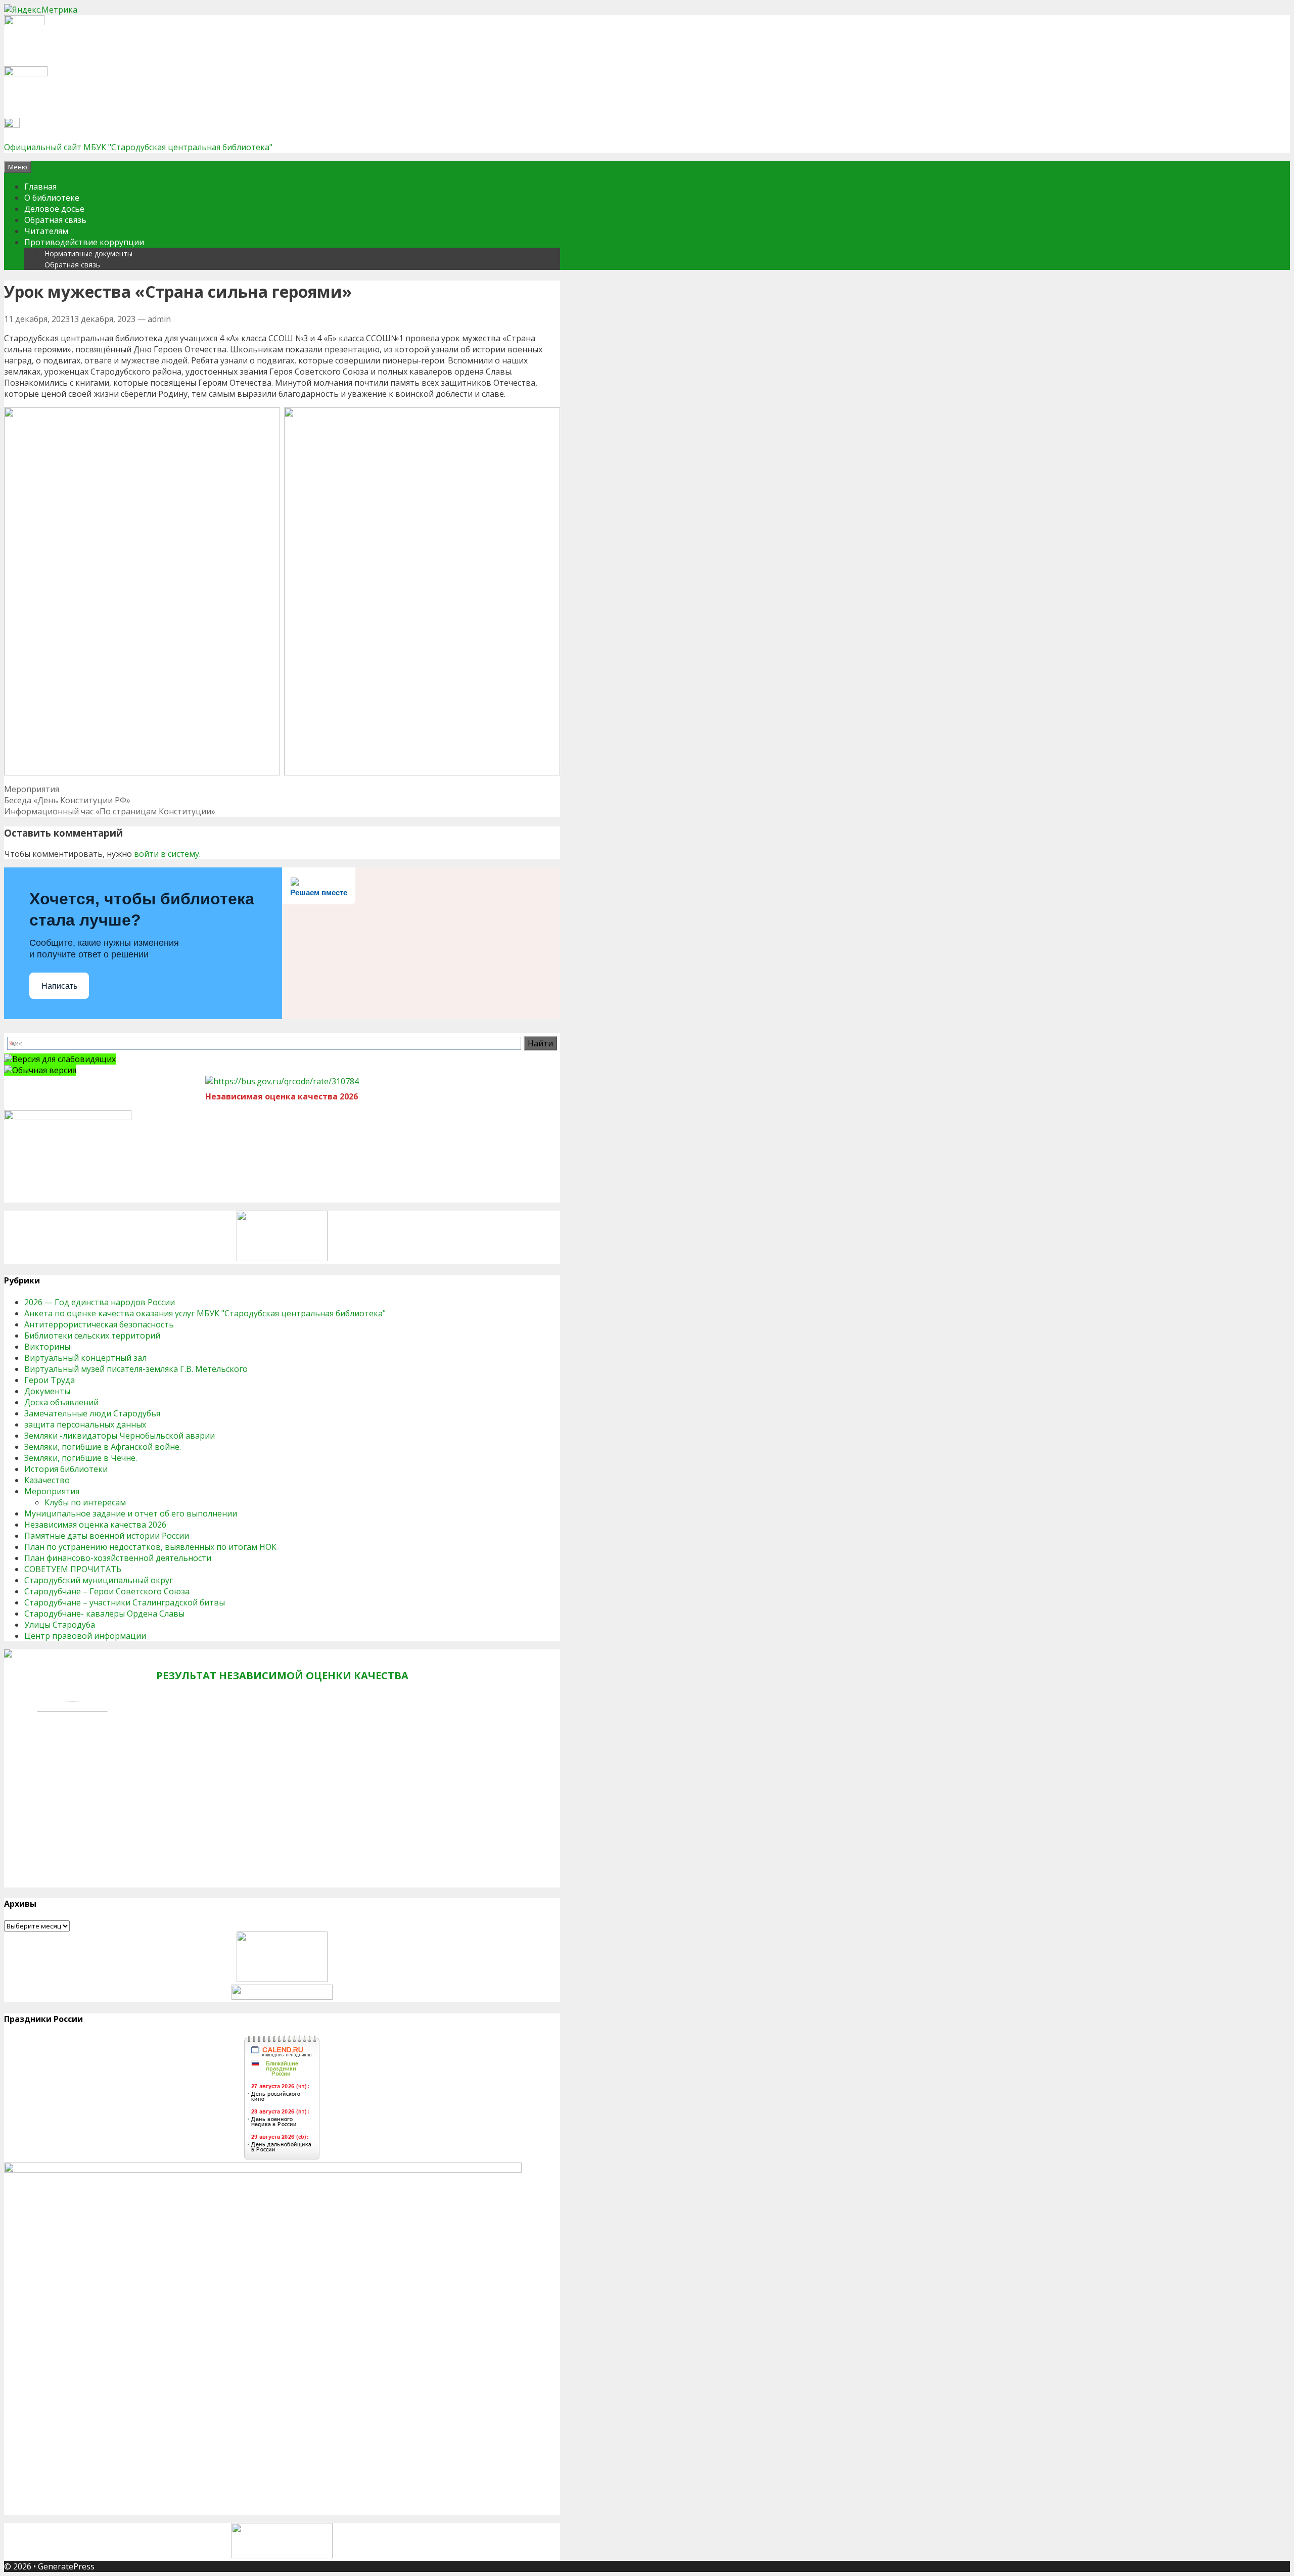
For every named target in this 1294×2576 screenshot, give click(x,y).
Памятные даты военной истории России (107, 1536)
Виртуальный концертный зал (85, 1358)
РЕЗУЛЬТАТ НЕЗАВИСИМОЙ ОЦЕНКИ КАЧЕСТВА (282, 1675)
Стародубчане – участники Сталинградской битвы (125, 1602)
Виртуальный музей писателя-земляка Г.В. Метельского (136, 1369)
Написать (59, 986)
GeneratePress (66, 2566)
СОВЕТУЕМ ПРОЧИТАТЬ (73, 1569)
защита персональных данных (85, 1424)
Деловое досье (54, 209)
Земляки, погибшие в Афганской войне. (103, 1447)
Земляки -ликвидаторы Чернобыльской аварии (120, 1436)
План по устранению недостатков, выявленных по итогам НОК (150, 1547)
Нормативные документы (88, 254)
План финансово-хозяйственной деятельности (118, 1558)
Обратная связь (55, 220)
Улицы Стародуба (60, 1625)
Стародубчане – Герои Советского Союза (107, 1591)
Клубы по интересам (85, 1502)
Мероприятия (32, 789)
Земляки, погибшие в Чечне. (81, 1458)
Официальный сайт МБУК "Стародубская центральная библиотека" (138, 147)
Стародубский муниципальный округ (99, 1580)
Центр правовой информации (85, 1636)
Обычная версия (44, 1070)
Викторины (47, 1347)
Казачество (47, 1480)
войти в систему (167, 854)
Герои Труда (50, 1380)
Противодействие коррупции (84, 242)
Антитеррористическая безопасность (99, 1324)
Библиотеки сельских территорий (92, 1336)
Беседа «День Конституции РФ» (67, 800)
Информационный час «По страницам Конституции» (110, 811)
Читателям (46, 231)
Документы (47, 1391)
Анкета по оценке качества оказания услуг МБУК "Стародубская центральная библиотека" (205, 1313)
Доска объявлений (61, 1402)
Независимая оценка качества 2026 (95, 1525)
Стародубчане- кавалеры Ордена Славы (104, 1614)
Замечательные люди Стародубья (92, 1413)
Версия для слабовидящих (64, 1059)
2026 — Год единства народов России (100, 1302)
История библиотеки (66, 1469)
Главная (40, 187)
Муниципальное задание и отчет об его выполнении (131, 1513)
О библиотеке (52, 198)
